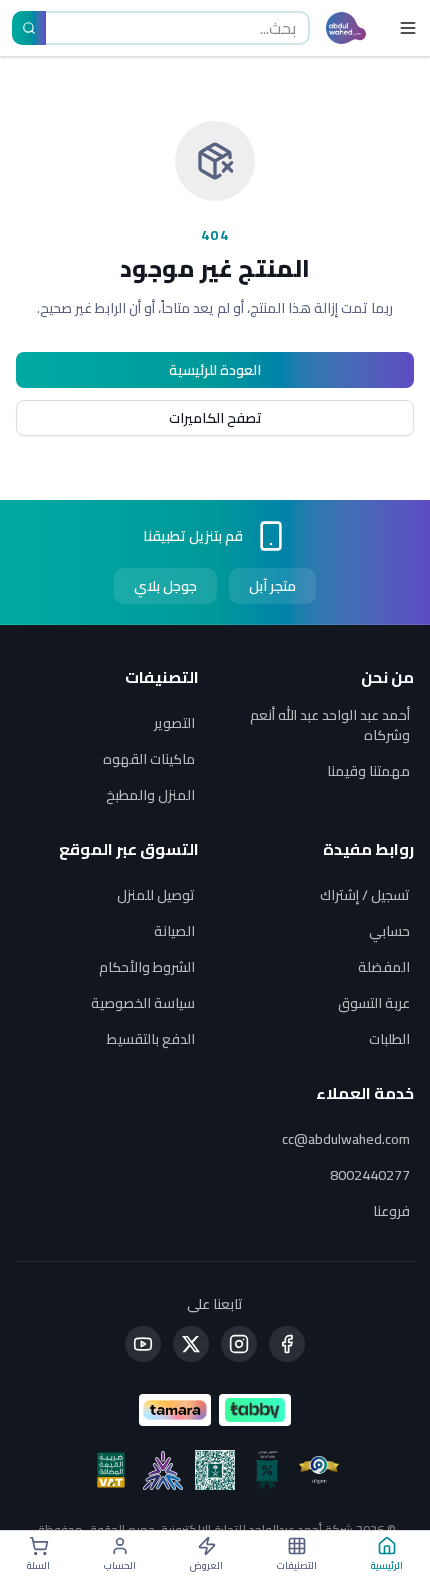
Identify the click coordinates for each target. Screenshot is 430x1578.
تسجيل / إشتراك (365, 895)
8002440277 (370, 1175)
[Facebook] (287, 1344)
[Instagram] (239, 1344)
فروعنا (391, 1211)
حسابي (389, 931)
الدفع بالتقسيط (151, 1039)
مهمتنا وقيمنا (368, 771)
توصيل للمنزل (156, 895)
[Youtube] (143, 1344)
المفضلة (384, 967)
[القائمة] (404, 28)
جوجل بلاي (165, 586)
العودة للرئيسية (215, 370)
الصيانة (174, 931)
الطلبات (389, 1039)
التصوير (174, 723)
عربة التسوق (374, 1003)
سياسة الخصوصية (143, 1003)
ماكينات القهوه (149, 759)
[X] (191, 1344)
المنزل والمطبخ (150, 795)
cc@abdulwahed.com (346, 1139)
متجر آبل (272, 586)
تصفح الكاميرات (215, 418)
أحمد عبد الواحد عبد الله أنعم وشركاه (330, 725)
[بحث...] (29, 28)
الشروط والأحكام (147, 967)
